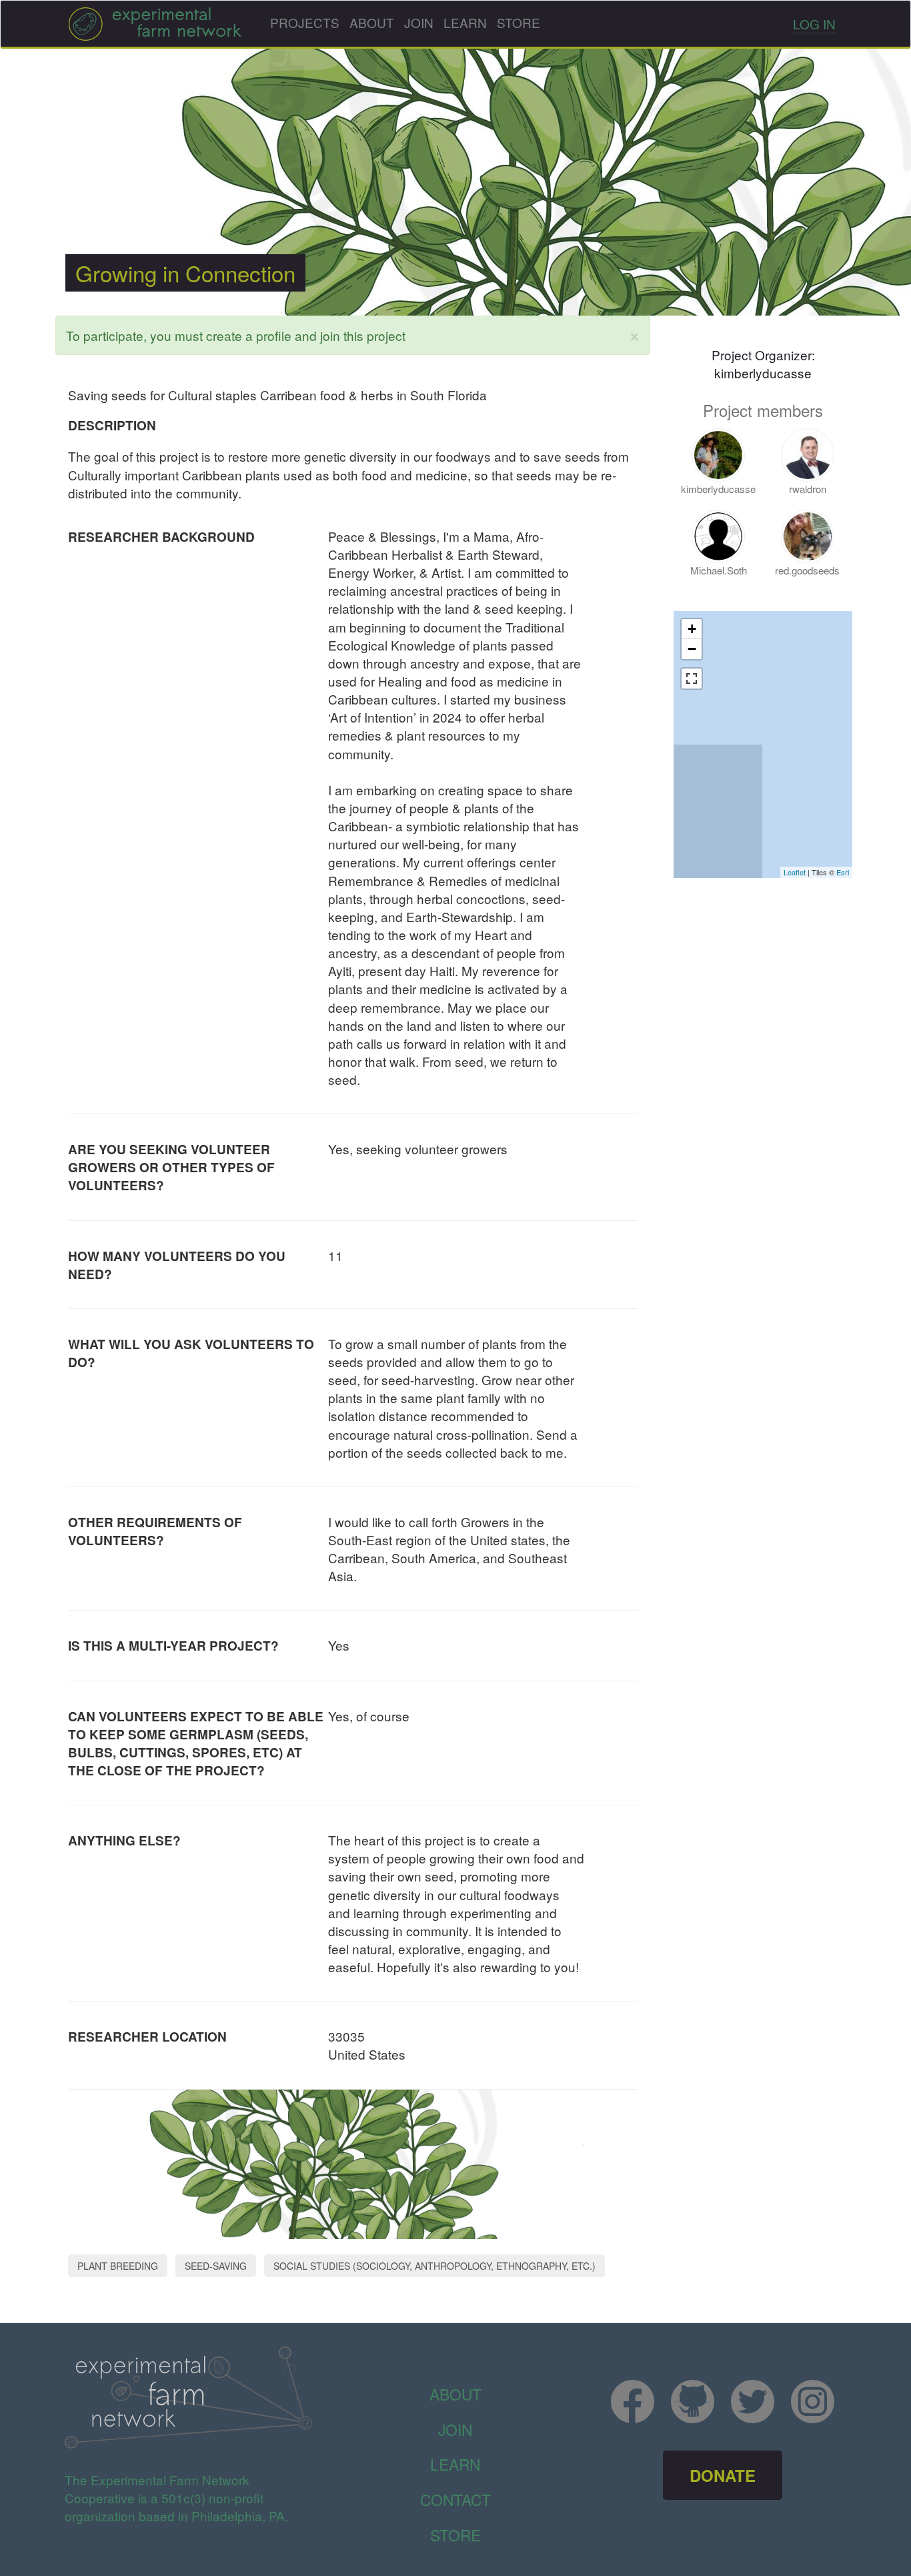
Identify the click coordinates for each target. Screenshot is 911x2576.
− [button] (692, 649)
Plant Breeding (118, 2266)
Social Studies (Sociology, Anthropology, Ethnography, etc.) (434, 2266)
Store (519, 22)
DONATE (723, 2475)
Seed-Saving (216, 2266)
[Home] (155, 24)
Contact (455, 2499)
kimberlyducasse (763, 373)
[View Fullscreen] (692, 679)
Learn (465, 22)
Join (419, 22)
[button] (635, 335)
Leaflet (795, 872)
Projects (305, 22)
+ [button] (692, 629)
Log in (814, 24)
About (372, 22)
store (455, 2535)
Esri (843, 872)
